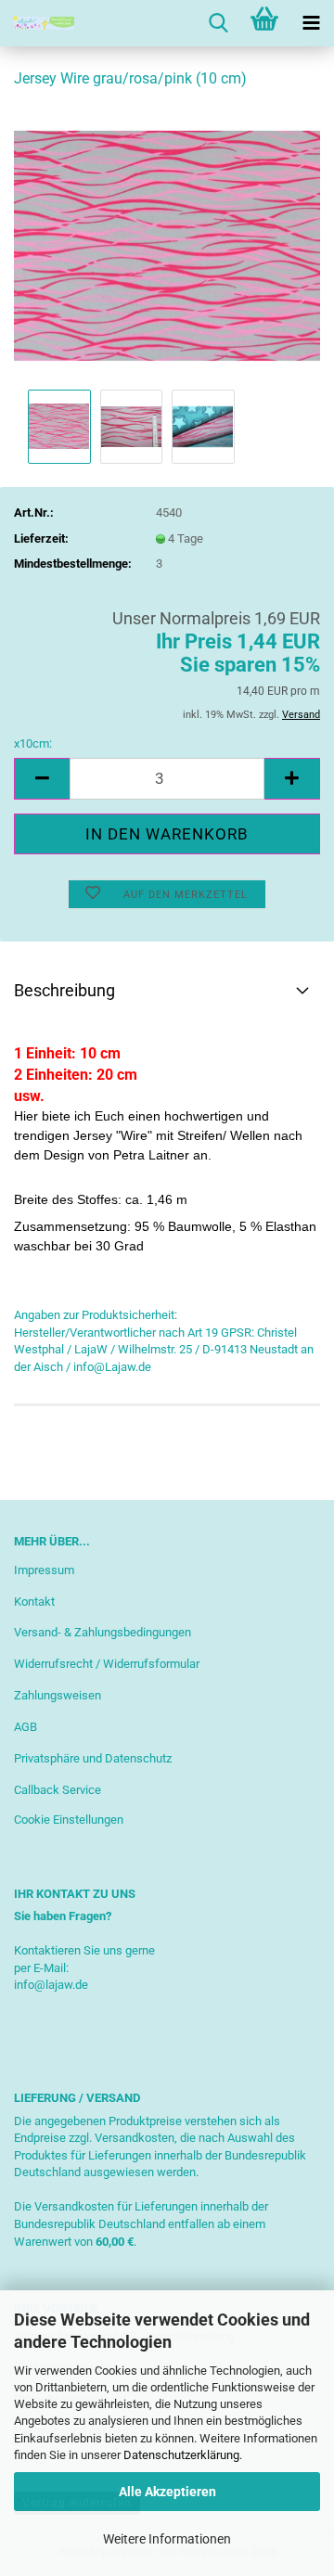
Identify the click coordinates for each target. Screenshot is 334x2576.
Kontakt (34, 1602)
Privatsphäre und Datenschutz (93, 1758)
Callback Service (58, 1790)
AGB (26, 1727)
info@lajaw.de (51, 1985)
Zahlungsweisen (58, 1695)
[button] (42, 779)
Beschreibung (64, 990)
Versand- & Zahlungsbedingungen (103, 1632)
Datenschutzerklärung (181, 2455)
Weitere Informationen (167, 2539)
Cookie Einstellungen (69, 1820)
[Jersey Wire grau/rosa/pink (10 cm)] (167, 244)
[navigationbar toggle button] (311, 23)
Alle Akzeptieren (167, 2492)
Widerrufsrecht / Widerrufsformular (107, 1664)
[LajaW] (37, 23)
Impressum (44, 1570)
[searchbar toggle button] (218, 23)
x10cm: (33, 743)
